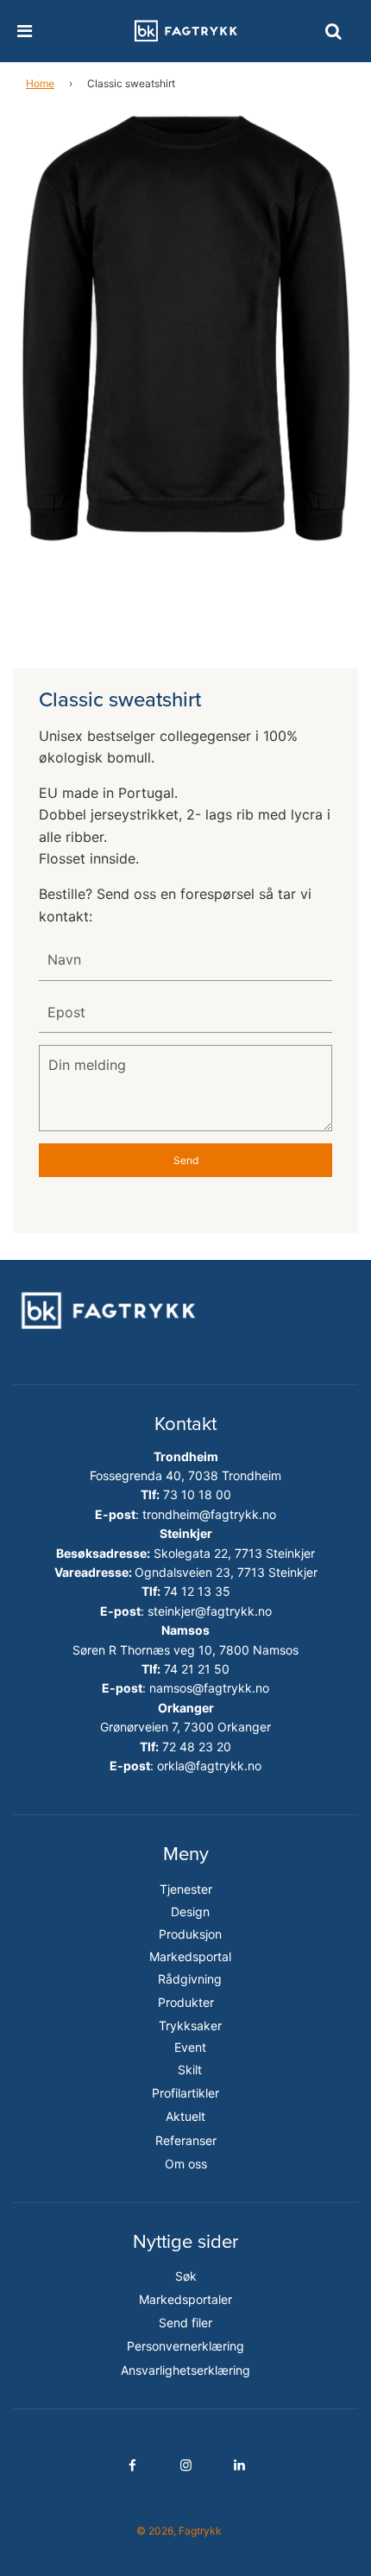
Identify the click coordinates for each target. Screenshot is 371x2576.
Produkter (186, 2002)
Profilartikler (185, 2093)
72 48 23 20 (197, 1747)
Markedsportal (190, 1956)
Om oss (186, 2164)
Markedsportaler (185, 2299)
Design (190, 1911)
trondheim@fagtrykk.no (209, 1514)
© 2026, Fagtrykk (179, 2531)
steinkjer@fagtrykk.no (210, 1611)
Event (190, 2047)
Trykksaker (190, 2025)
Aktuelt (185, 2116)
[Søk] (333, 31)
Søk (186, 2276)
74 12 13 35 (197, 1591)
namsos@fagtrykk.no (209, 1688)
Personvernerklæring (185, 2346)
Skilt (190, 2070)
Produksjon (190, 1934)
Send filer (185, 2323)
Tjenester (186, 1889)
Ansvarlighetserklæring (185, 2370)
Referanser (186, 2140)
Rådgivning (190, 1979)
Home (40, 83)
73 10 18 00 (197, 1494)
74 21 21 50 (197, 1669)
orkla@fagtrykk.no (209, 1766)
